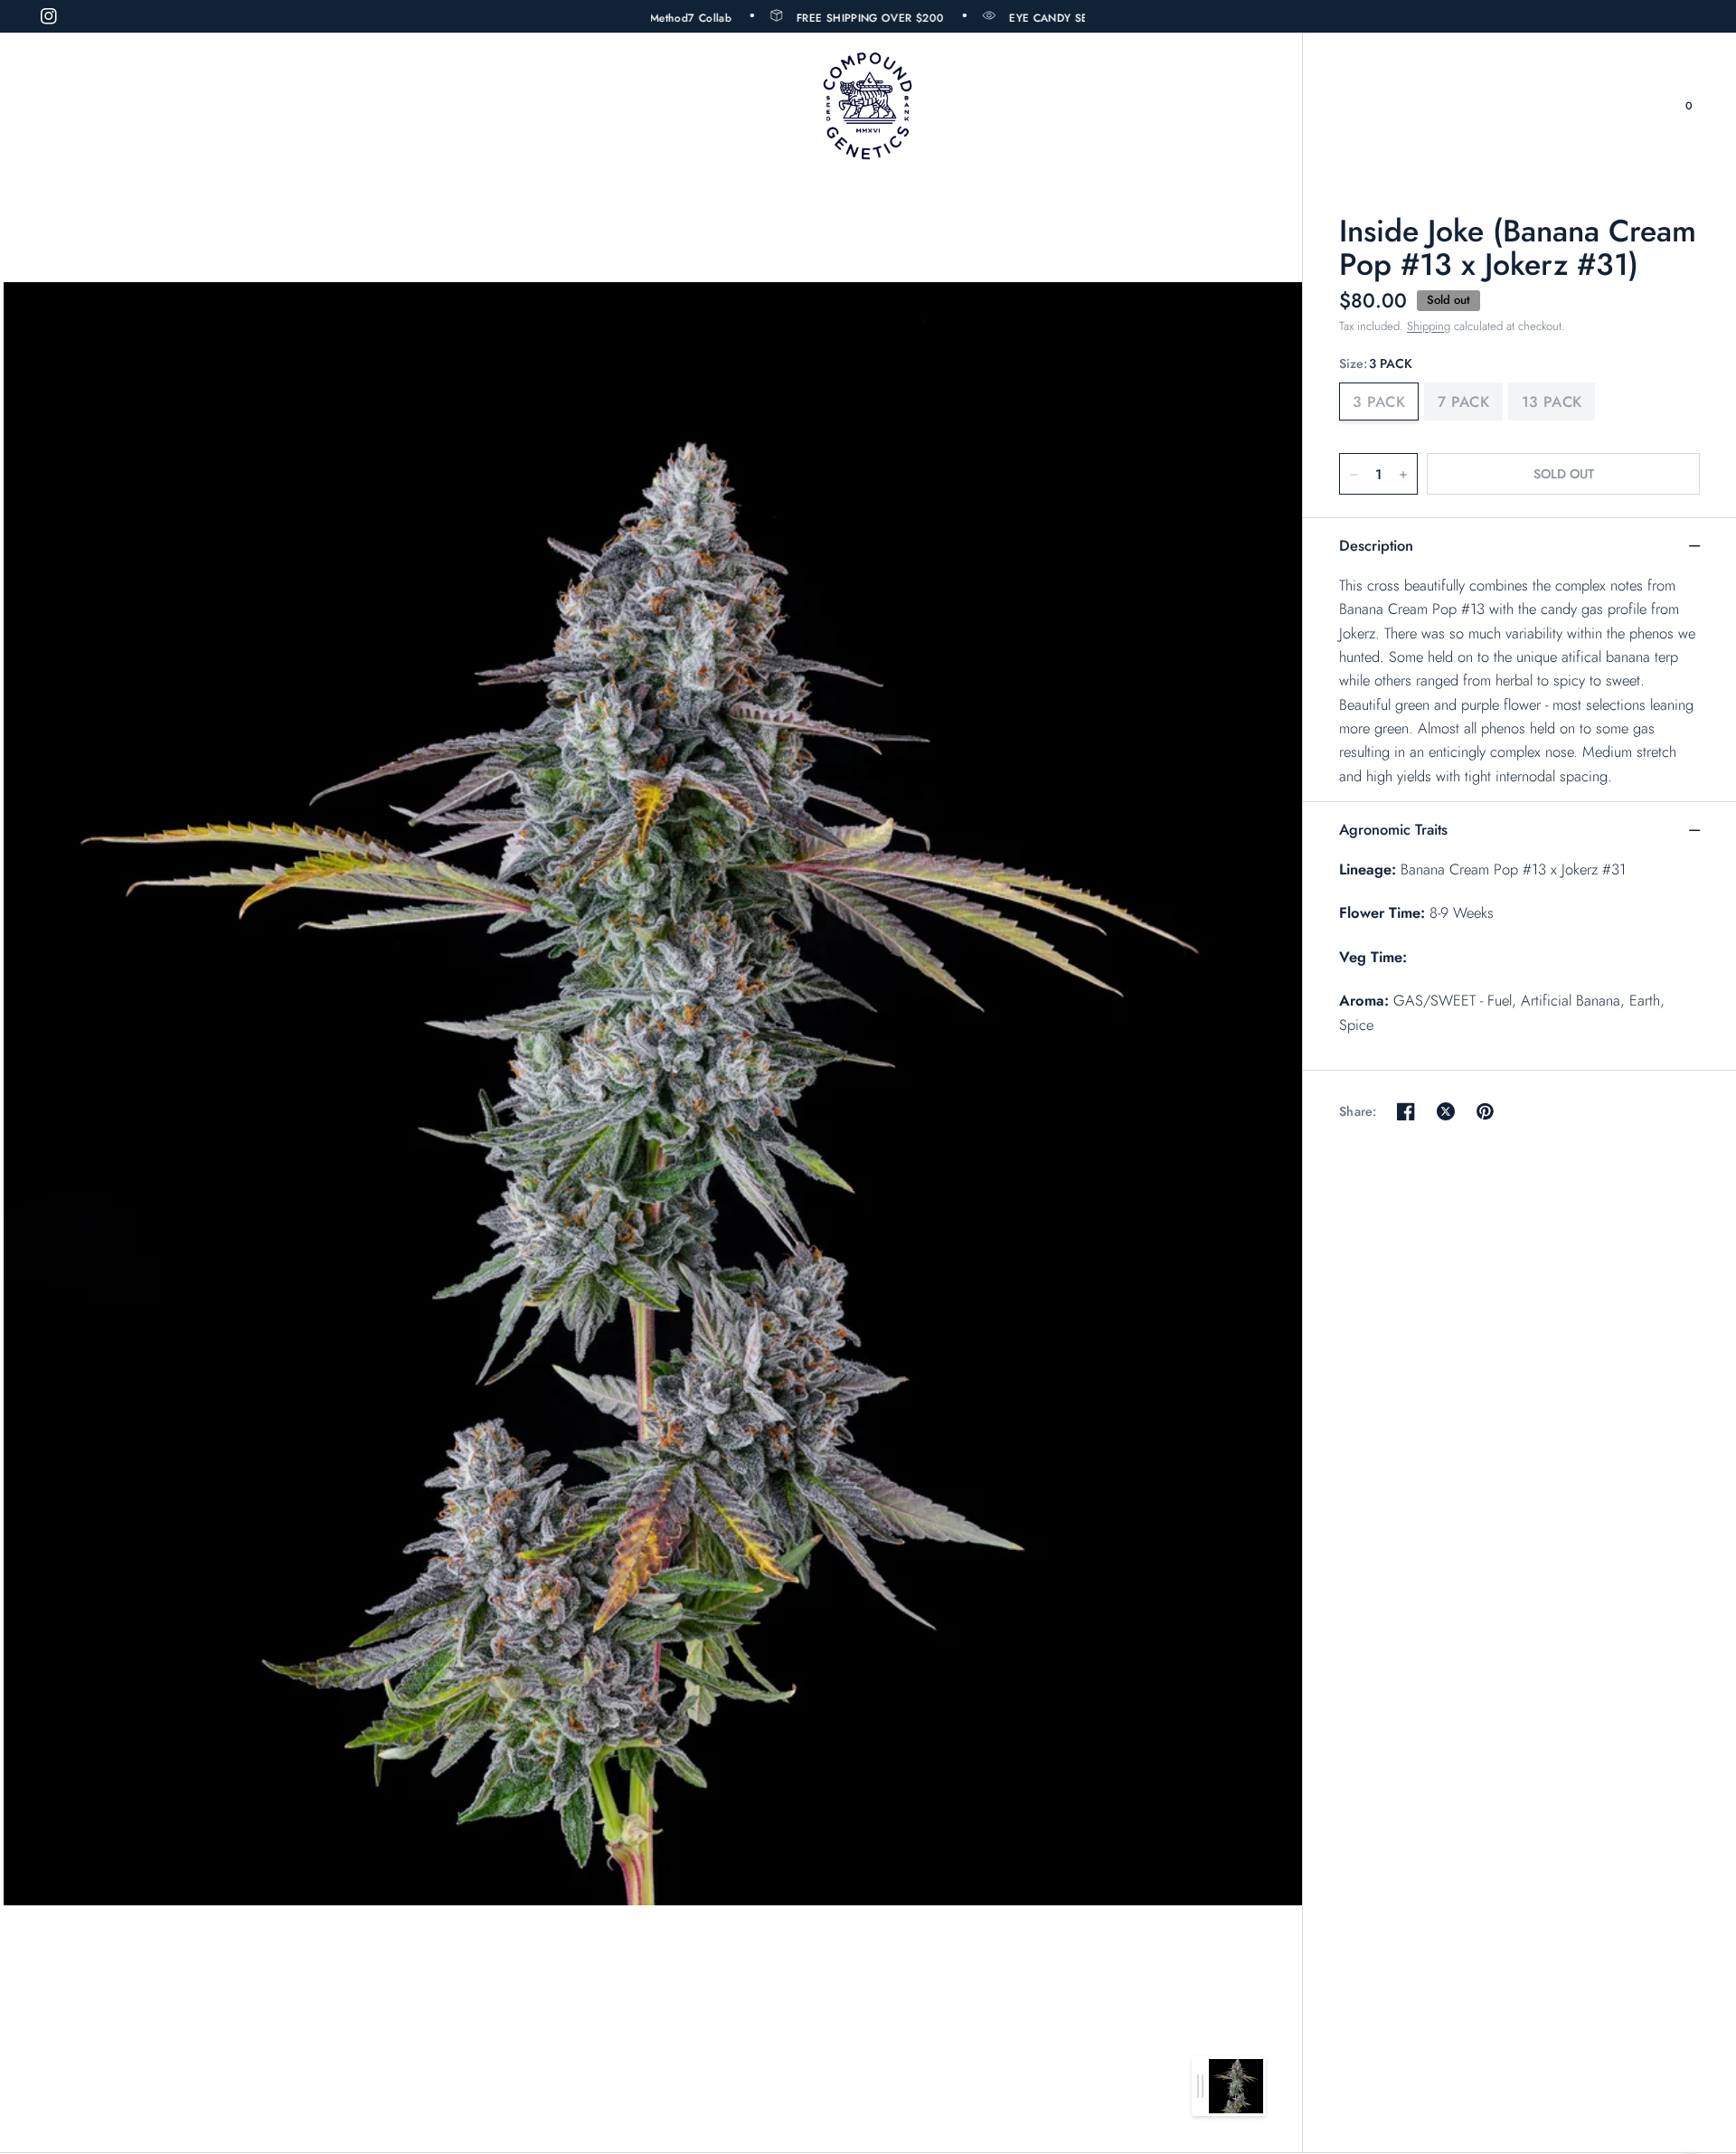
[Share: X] (1446, 1111)
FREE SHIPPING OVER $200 (821, 17)
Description (1376, 545)
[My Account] (1616, 106)
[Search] (1651, 106)
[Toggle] (1200, 2086)
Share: (1358, 1111)
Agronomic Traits (1393, 829)
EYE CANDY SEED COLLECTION (1043, 17)
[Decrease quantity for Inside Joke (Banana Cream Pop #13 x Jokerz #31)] (1354, 475)
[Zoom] (653, 1093)
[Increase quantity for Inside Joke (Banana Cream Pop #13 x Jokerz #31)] (1403, 475)
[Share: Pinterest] (1486, 1111)
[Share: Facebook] (1406, 1111)
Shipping (1429, 326)
